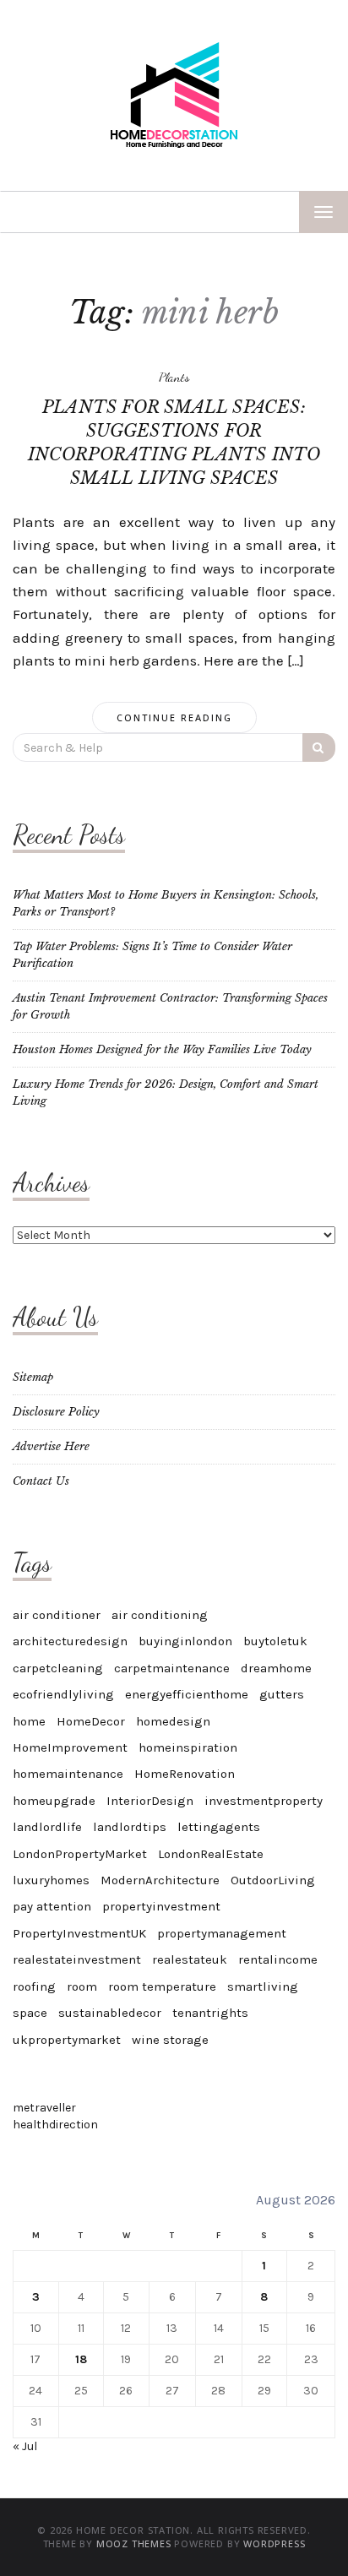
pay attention (52, 1906)
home (29, 1721)
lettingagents (219, 1827)
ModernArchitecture (160, 1880)
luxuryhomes (51, 1880)
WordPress (274, 2543)
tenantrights (210, 2013)
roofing (34, 1986)
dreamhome (276, 1668)
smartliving (263, 1986)
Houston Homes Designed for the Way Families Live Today (162, 1049)
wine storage (170, 2040)
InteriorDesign (150, 1801)
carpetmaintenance (172, 1668)
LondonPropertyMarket (80, 1854)
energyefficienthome (187, 1694)
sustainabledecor (110, 2013)
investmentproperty (264, 1801)
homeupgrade (54, 1801)
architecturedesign (70, 1641)
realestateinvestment (77, 1959)
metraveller (44, 2108)
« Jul (25, 2446)
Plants (174, 377)
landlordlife (47, 1827)
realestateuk (190, 1959)
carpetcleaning (58, 1668)
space (30, 2013)
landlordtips (130, 1827)
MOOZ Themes (134, 2543)
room (82, 1986)
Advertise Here (51, 1446)
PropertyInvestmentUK (79, 1933)
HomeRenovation (185, 1774)
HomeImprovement (70, 1747)
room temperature (162, 1986)
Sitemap (33, 1377)
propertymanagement (222, 1933)
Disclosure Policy (56, 1412)
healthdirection (55, 2125)
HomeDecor (91, 1721)
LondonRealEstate (211, 1854)
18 (81, 2359)
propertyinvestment (161, 1906)
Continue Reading (174, 717)
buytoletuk (275, 1641)
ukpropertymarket (67, 2040)
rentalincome (278, 1959)
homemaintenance (68, 1774)
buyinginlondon (185, 1641)
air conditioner (57, 1615)
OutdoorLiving (273, 1880)
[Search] (319, 747)
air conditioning (160, 1615)
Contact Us (41, 1481)
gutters (282, 1694)
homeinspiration (188, 1747)
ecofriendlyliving (63, 1694)
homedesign (173, 1721)
